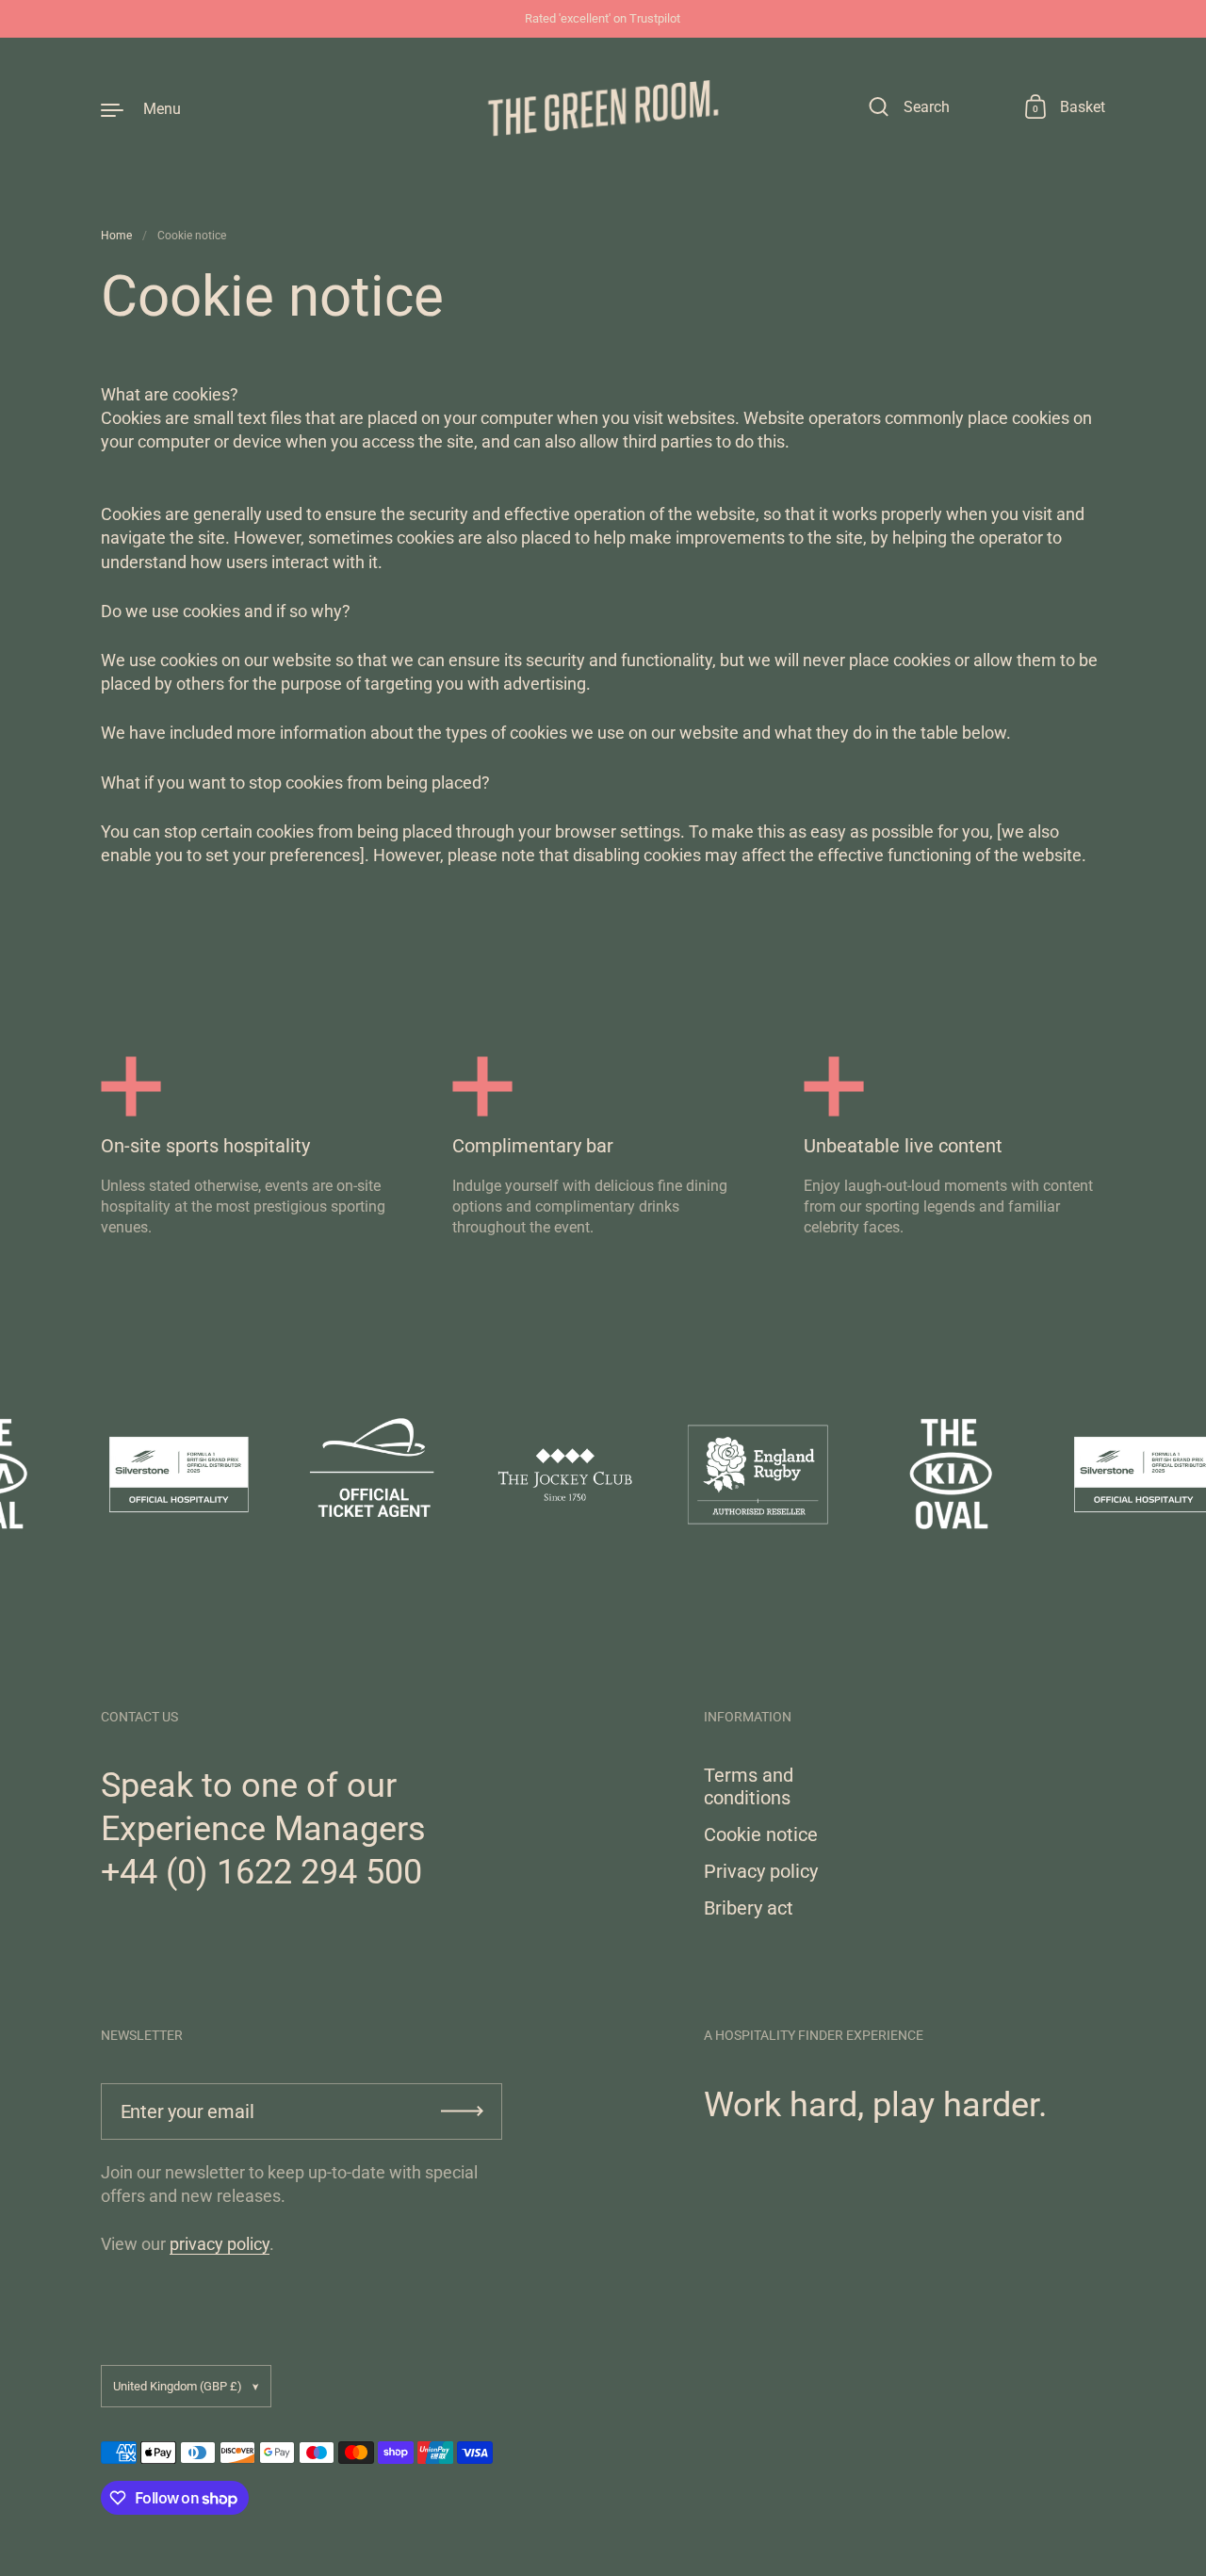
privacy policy (220, 2244)
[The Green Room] (603, 108)
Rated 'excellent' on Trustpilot (603, 19)
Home (116, 236)
